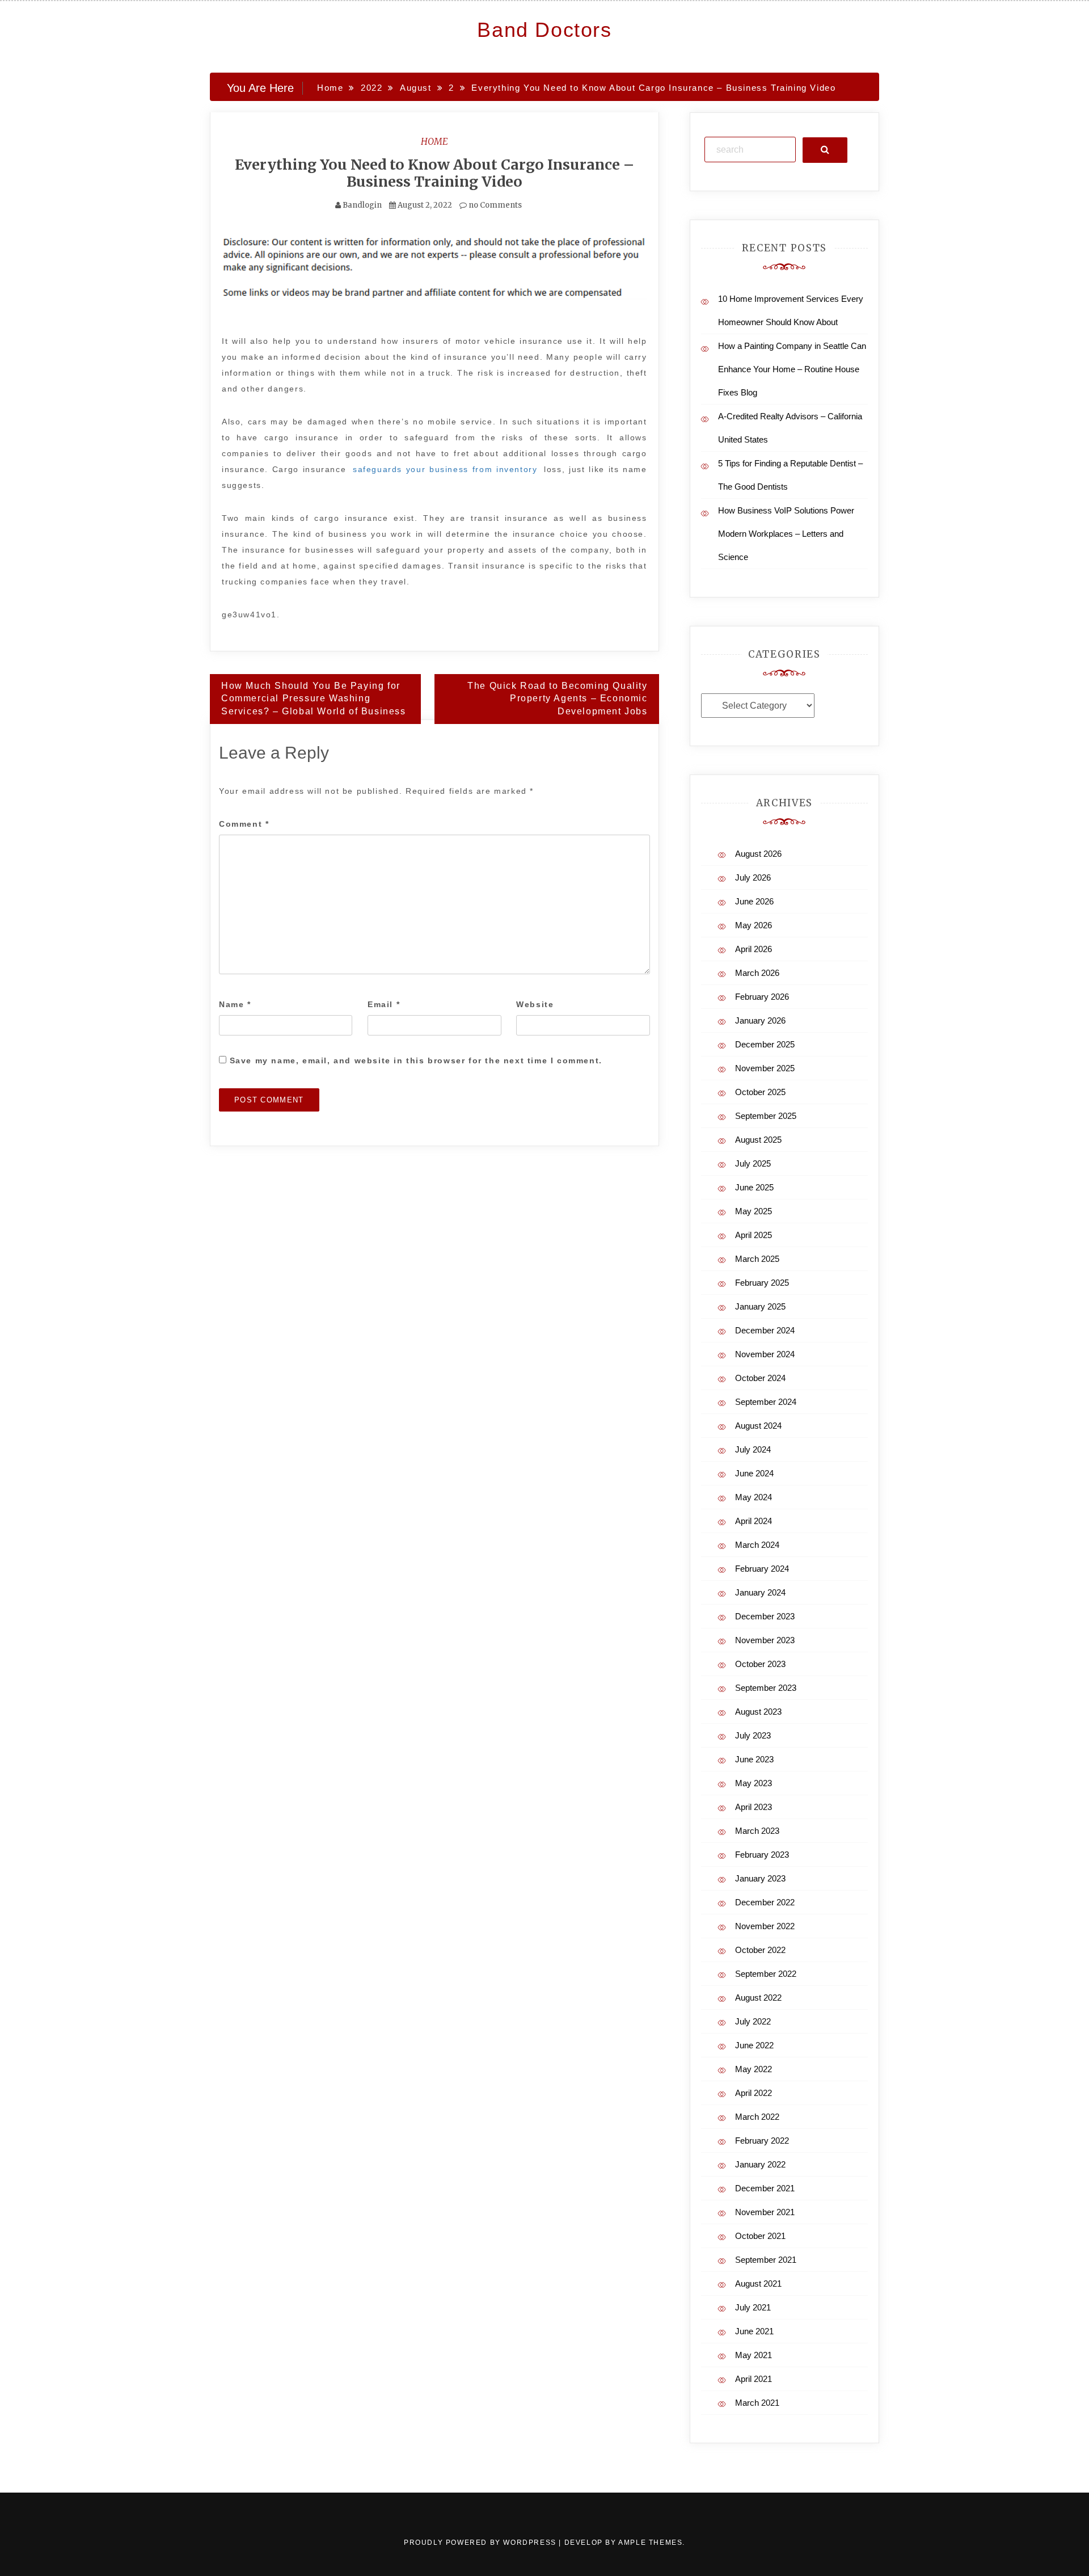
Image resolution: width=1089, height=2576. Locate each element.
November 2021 (765, 2212)
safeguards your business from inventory (445, 469)
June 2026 (754, 901)
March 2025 (757, 1259)
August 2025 (758, 1140)
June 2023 (754, 1759)
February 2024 (762, 1569)
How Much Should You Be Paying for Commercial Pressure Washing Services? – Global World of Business (314, 699)
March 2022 (757, 2117)
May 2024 (754, 1497)
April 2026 (754, 949)
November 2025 (765, 1068)
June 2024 (754, 1473)
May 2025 (754, 1211)
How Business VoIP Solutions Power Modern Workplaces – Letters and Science (786, 534)
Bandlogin (362, 205)
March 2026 (757, 973)
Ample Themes (650, 2543)
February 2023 (762, 1855)
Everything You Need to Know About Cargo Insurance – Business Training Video (434, 173)
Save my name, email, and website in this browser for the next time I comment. (416, 1060)
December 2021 (765, 2188)
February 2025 (762, 1283)
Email (384, 1004)
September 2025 (766, 1116)
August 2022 (758, 1998)
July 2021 (753, 2307)
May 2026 (754, 925)
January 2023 (760, 1878)
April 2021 (754, 2379)
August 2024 (758, 1426)
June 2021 (754, 2331)
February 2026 (762, 997)
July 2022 (753, 2021)
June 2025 (754, 1187)
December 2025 (765, 1044)
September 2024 (766, 1402)
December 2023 (765, 1616)
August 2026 (758, 854)
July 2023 (753, 1735)
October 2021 (760, 2236)
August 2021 (758, 2284)
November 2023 (765, 1640)
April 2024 (754, 1521)
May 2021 (754, 2355)
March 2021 (757, 2403)
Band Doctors (544, 30)
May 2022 (754, 2069)
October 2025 (760, 1092)
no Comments (494, 205)
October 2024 (760, 1378)
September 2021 (766, 2260)
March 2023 (757, 1831)
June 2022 (754, 2045)
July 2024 (753, 1449)
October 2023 (760, 1664)
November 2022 (765, 1926)
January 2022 (760, 2164)
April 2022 (754, 2093)
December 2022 (765, 1902)
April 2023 (754, 1807)
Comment (244, 824)
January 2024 (760, 1592)
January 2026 (760, 1020)
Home (434, 141)
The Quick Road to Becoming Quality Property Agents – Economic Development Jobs (557, 699)
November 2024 (765, 1354)
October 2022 (760, 1950)
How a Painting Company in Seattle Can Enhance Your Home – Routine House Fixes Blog (792, 369)
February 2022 (762, 2141)
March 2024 (757, 1545)
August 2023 (758, 1712)
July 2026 (753, 877)
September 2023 (766, 1688)
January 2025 (760, 1306)
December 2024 (765, 1330)
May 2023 (754, 1783)
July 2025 (753, 1163)
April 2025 (754, 1235)
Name (235, 1004)
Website (535, 1004)
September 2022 (766, 1974)
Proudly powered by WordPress (481, 2543)
